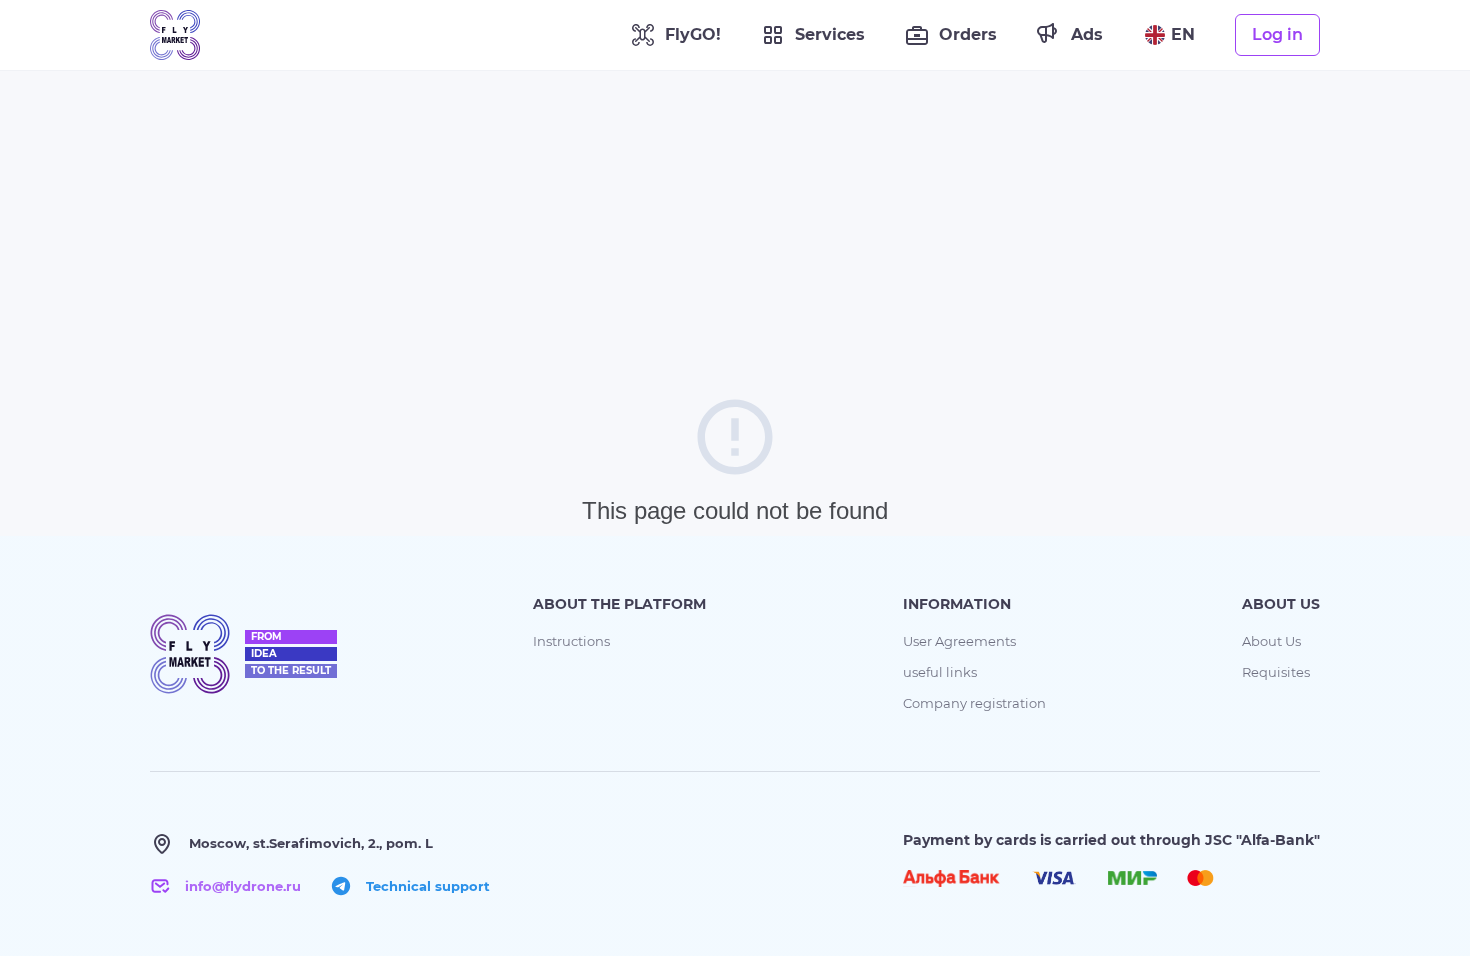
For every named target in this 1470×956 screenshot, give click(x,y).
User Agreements (959, 641)
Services (830, 34)
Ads (1087, 34)
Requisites (1276, 672)
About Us (1271, 641)
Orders (968, 34)
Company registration (974, 703)
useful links (940, 672)
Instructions (571, 641)
